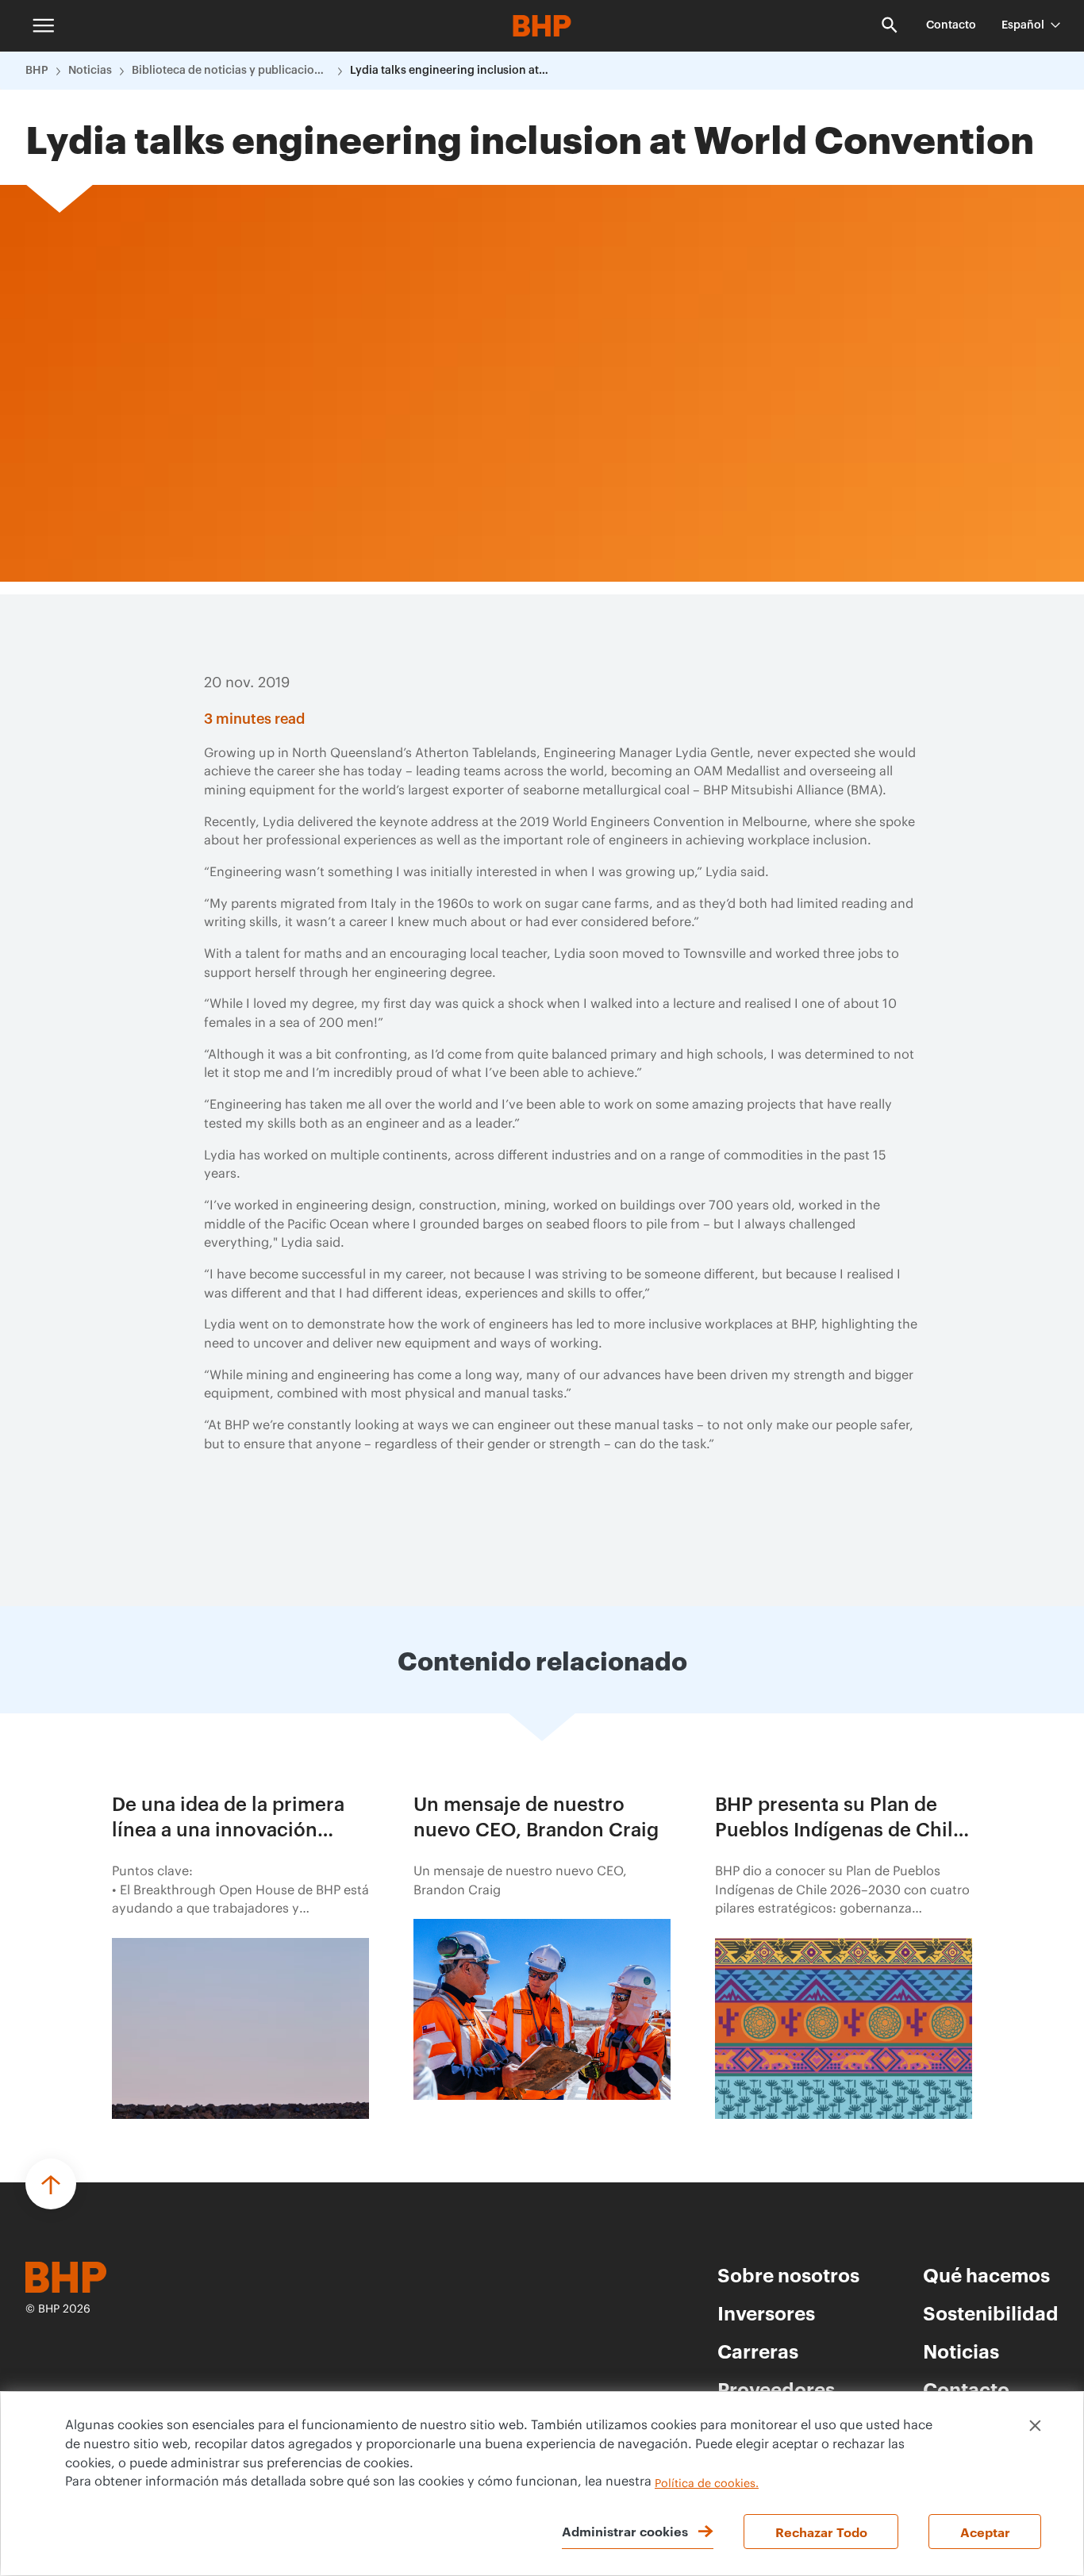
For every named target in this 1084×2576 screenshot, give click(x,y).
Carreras (758, 2351)
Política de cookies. (707, 2484)
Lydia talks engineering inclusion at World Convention (449, 71)
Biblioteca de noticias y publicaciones (231, 71)
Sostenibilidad (991, 2313)
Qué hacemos (986, 2274)
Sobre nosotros (788, 2274)
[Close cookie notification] (1035, 2426)
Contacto (951, 25)
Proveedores (776, 2389)
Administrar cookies (625, 2531)
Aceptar (985, 2532)
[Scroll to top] (51, 2184)
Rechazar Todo (821, 2532)
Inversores (766, 2313)
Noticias (90, 71)
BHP (37, 71)
